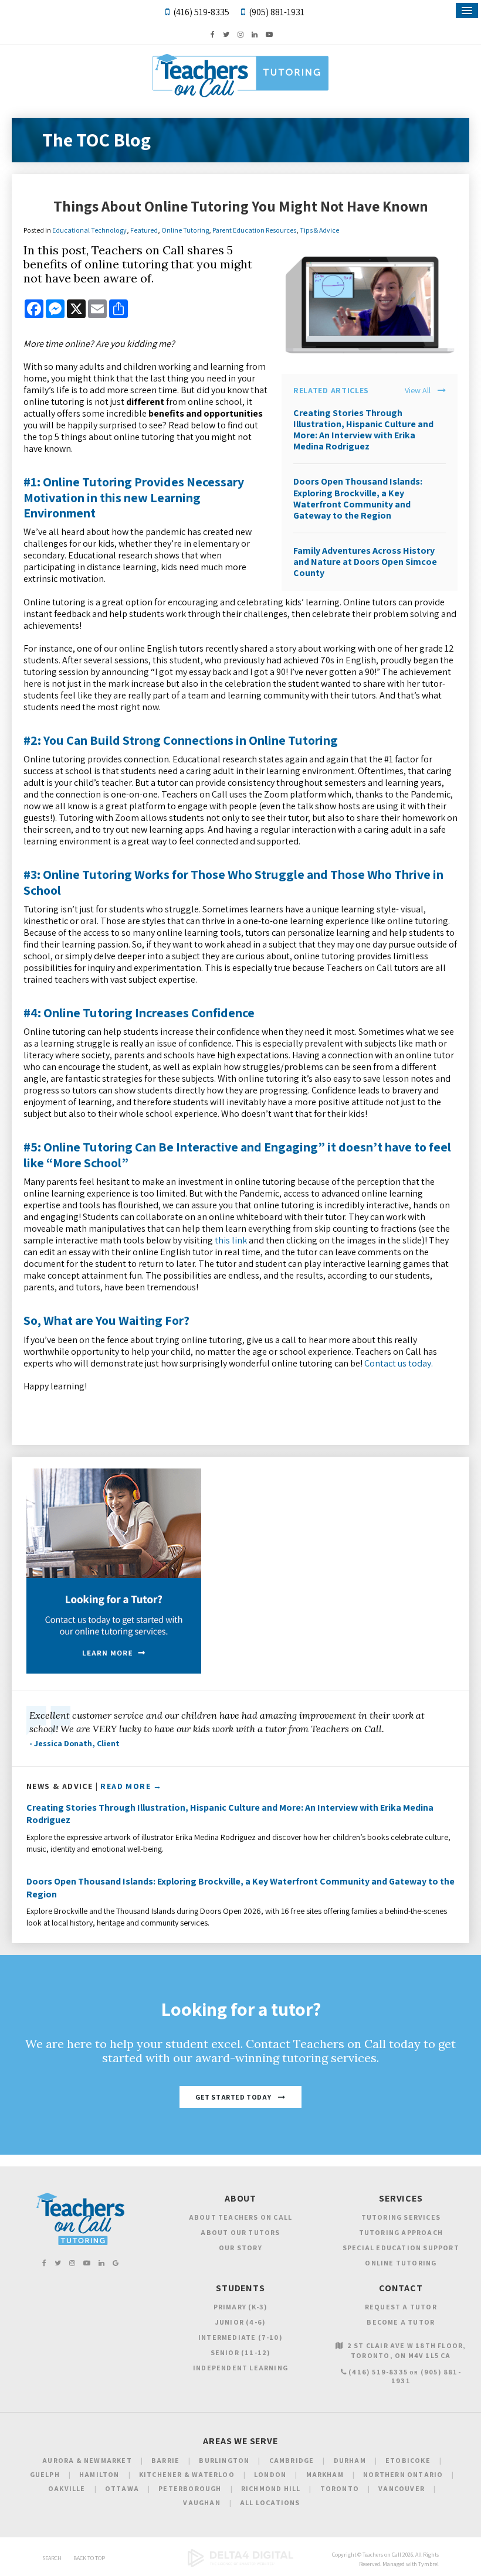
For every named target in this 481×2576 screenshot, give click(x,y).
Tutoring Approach (401, 2232)
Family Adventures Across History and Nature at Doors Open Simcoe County (365, 562)
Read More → (131, 1786)
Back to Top (89, 2558)
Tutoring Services (401, 2217)
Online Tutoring (185, 230)
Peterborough (190, 2488)
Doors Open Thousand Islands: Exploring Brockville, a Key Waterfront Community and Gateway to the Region (358, 498)
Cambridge (292, 2460)
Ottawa (122, 2488)
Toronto (340, 2488)
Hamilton (99, 2474)
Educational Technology (89, 230)
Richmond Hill (271, 2488)
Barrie (165, 2460)
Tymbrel (429, 2564)
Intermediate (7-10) (240, 2337)
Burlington (224, 2460)
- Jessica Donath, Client (74, 1743)
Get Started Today (233, 2097)
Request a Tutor (401, 2307)
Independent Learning (240, 2368)
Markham (325, 2474)
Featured (144, 230)
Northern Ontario (403, 2474)
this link (231, 1240)
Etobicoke (408, 2460)
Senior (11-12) (241, 2352)
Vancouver (402, 2488)
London (270, 2474)
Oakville (67, 2488)
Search (52, 2558)
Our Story (240, 2248)
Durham (350, 2460)
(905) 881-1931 (277, 12)
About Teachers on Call (240, 2217)
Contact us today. (399, 1363)
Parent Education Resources (254, 230)
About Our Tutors (240, 2232)
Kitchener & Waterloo (187, 2474)
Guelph (45, 2474)
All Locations (270, 2502)
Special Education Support (401, 2248)
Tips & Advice (319, 230)
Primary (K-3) (241, 2307)
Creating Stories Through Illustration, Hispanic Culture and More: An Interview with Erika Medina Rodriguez (363, 430)
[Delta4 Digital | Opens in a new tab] (240, 2565)
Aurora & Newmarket (87, 2460)
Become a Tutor (401, 2322)
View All (418, 391)
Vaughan (201, 2502)
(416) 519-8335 (201, 12)
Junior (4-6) (240, 2322)
